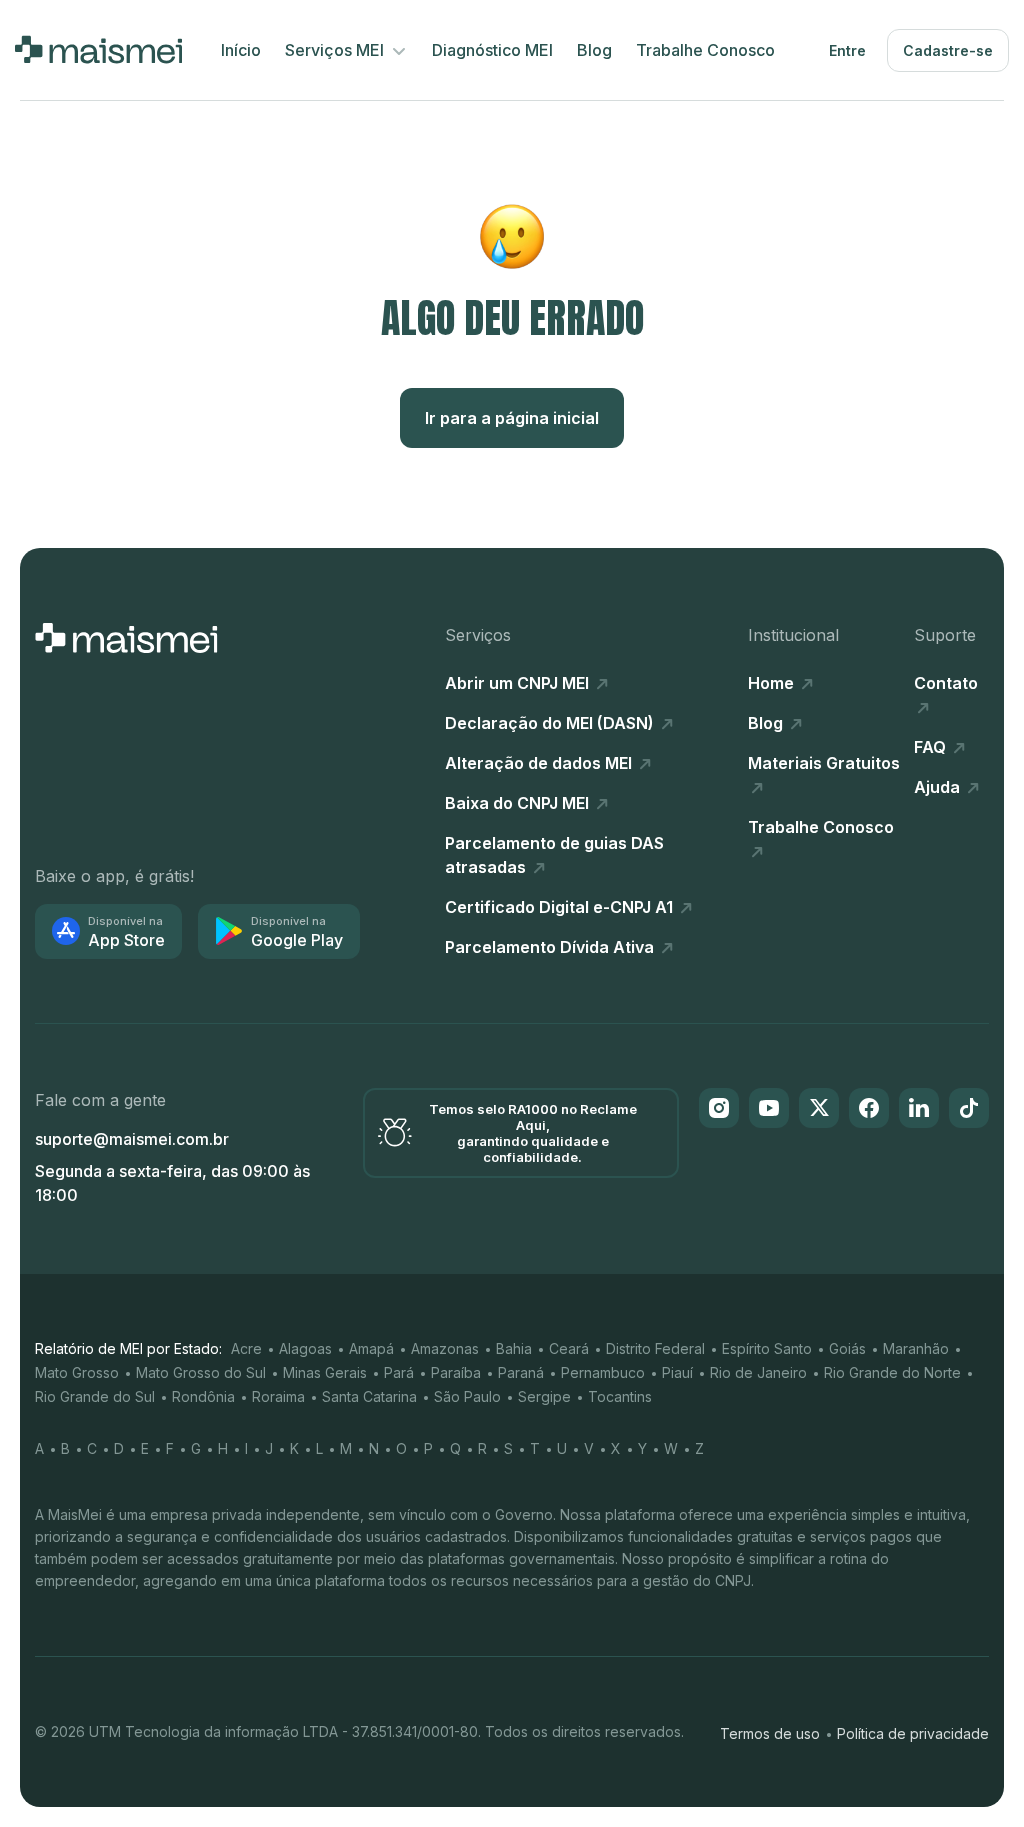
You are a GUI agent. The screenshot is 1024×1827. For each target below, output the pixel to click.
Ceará (569, 1348)
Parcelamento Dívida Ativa (551, 947)
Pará (399, 1372)
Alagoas (305, 1348)
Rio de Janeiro (758, 1372)
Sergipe (544, 1396)
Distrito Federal (655, 1348)
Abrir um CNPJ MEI (519, 683)
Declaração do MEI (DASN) (551, 723)
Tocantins (620, 1396)
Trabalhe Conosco (705, 50)
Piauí (677, 1372)
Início (241, 50)
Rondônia (203, 1396)
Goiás (847, 1348)
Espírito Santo (767, 1348)
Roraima (278, 1396)
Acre (246, 1348)
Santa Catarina (369, 1396)
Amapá (371, 1348)
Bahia (514, 1348)
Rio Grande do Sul (95, 1396)
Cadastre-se (948, 50)
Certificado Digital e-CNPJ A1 (561, 907)
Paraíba (456, 1372)
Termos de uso (770, 1733)
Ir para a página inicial (512, 418)
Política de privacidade (913, 1733)
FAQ (932, 747)
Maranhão (916, 1348)
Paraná (521, 1372)
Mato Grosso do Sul (201, 1372)
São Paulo (467, 1396)
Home (773, 683)
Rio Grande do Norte (892, 1372)
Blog (594, 50)
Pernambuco (603, 1372)
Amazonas (445, 1348)
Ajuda (939, 787)
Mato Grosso (77, 1372)
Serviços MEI (336, 50)
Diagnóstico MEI (492, 50)
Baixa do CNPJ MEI (519, 803)
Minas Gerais (325, 1372)
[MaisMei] (98, 50)
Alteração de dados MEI (540, 763)
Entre (847, 50)
